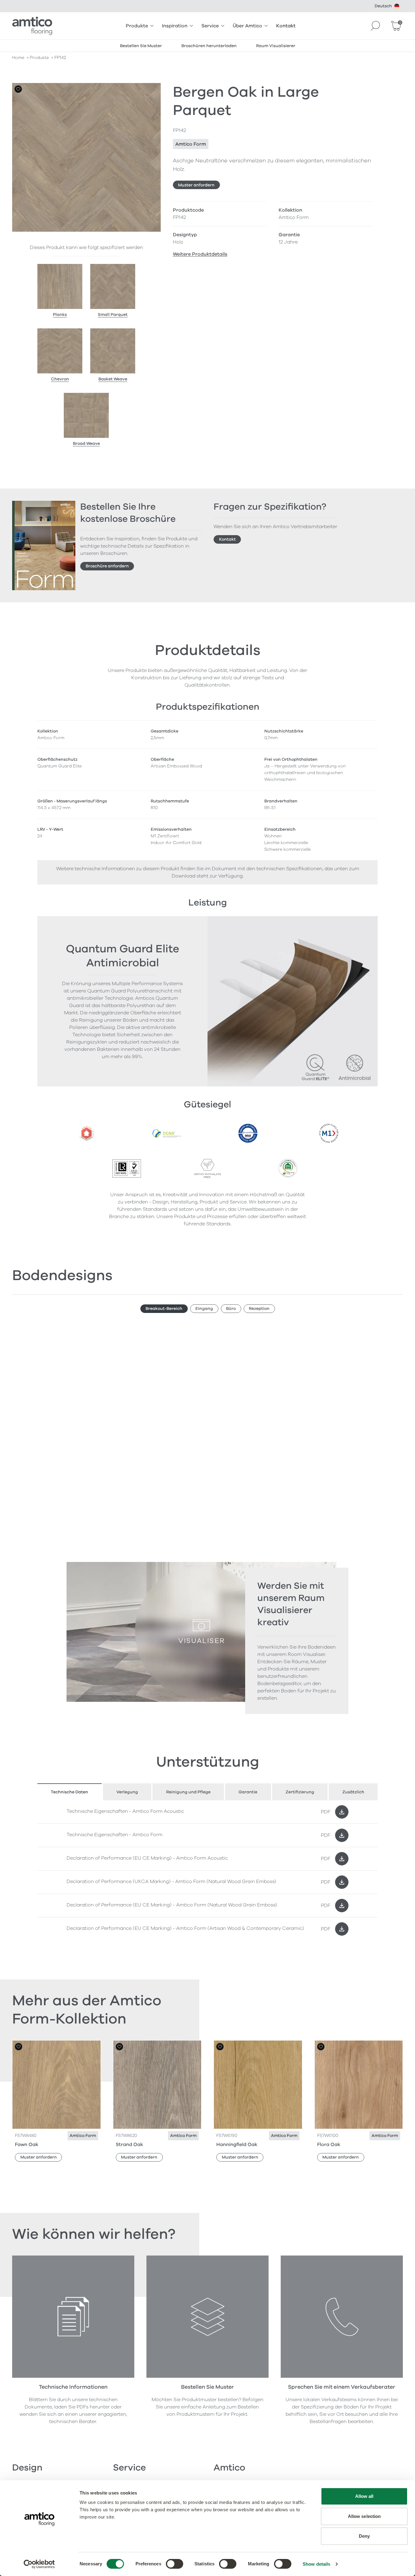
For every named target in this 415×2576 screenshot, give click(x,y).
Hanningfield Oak (237, 2145)
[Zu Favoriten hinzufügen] (18, 89)
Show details (316, 2564)
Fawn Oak (27, 2145)
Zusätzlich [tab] (353, 1792)
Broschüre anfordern (107, 566)
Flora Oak (329, 2145)
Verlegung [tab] (127, 1792)
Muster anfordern (196, 185)
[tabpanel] (207, 1870)
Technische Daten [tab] (69, 1792)
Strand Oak (129, 2145)
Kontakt (286, 26)
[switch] (175, 2564)
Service (210, 26)
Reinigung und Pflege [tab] (188, 1792)
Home (18, 58)
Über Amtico (247, 26)
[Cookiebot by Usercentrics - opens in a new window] (39, 2564)
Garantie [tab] (248, 1792)
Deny (364, 2536)
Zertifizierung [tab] (300, 1792)
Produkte (137, 26)
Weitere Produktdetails (200, 254)
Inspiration (175, 26)
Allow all (364, 2496)
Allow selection (364, 2516)
